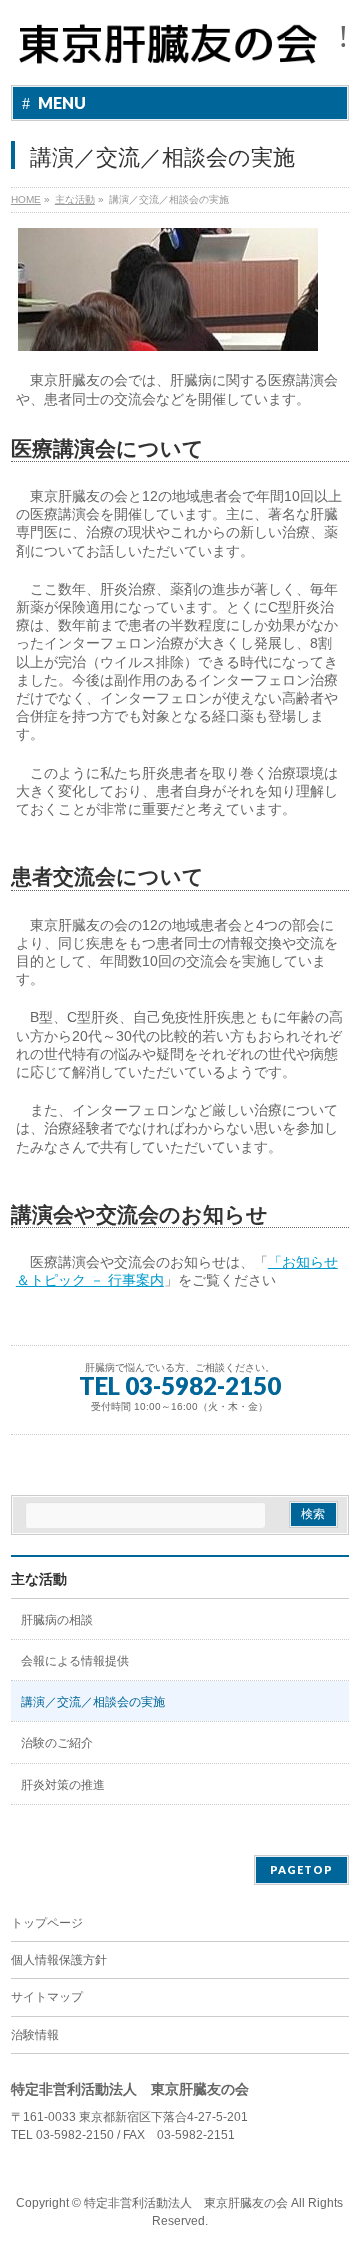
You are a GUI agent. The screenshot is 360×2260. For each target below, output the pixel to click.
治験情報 (35, 2035)
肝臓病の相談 (57, 1620)
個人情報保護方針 (59, 1960)
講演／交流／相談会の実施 (93, 1702)
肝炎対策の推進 (63, 1785)
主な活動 (39, 1579)
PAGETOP (301, 1869)
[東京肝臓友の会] (173, 52)
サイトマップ (47, 1997)
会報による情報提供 (75, 1661)
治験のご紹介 (57, 1743)
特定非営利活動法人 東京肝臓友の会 (186, 2203)
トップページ (47, 1923)
